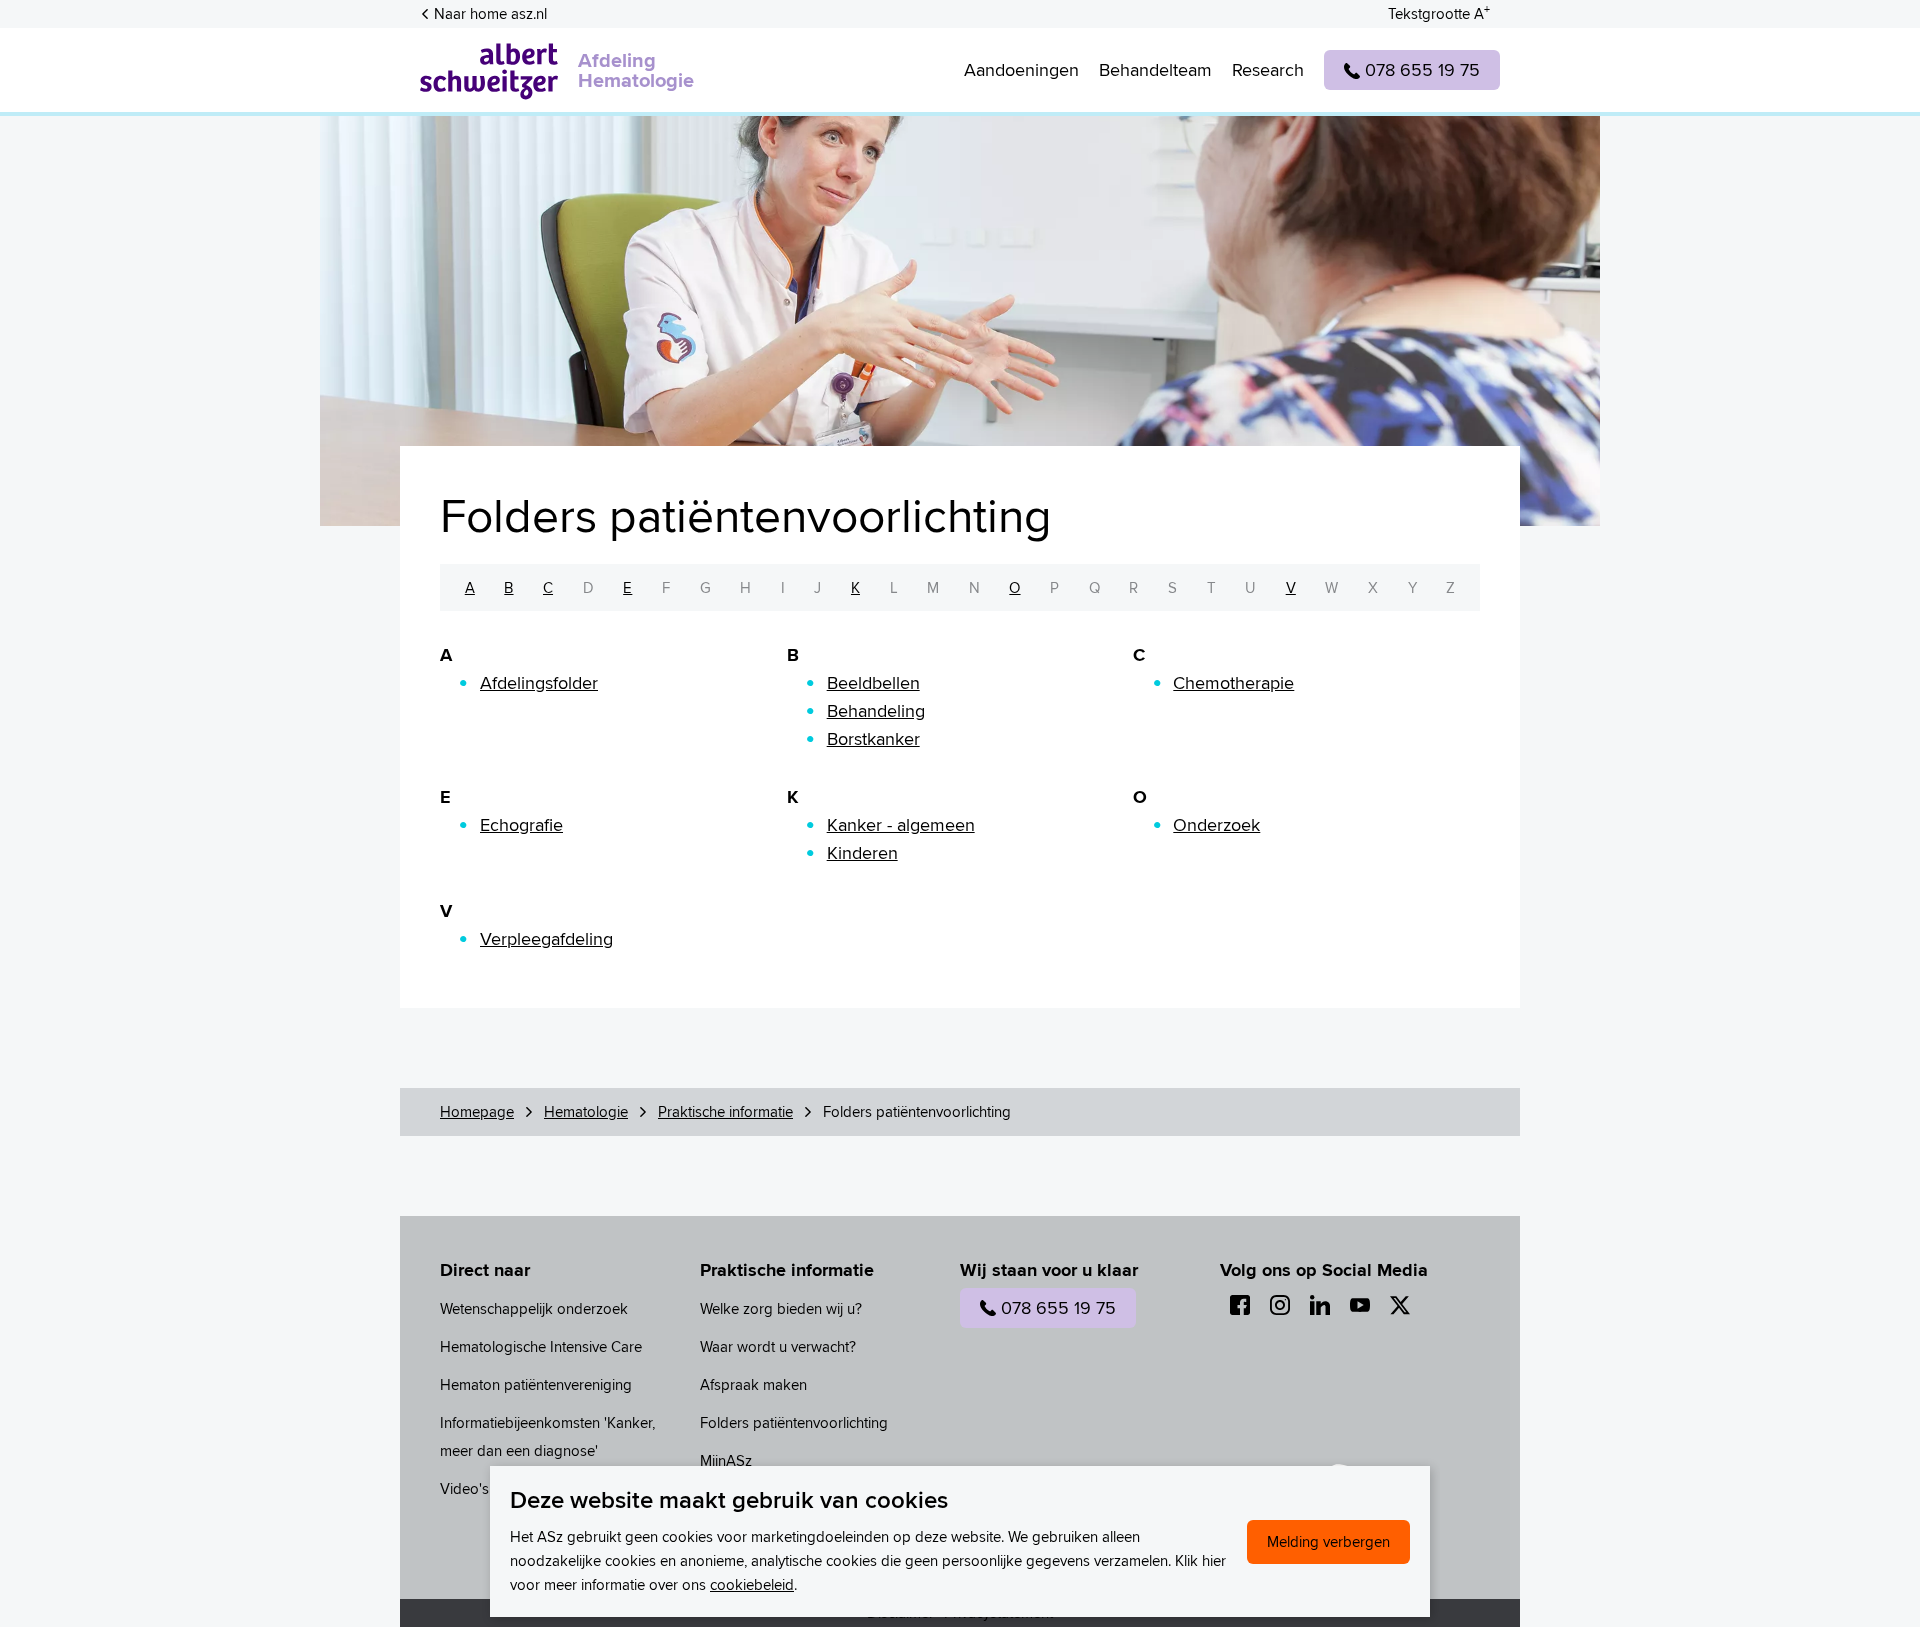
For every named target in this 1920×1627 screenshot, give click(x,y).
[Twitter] (1400, 1305)
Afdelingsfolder (539, 682)
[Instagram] (1280, 1305)
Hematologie (586, 1111)
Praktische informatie (725, 1111)
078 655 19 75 (1058, 1307)
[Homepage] (489, 70)
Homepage (477, 1111)
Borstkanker (873, 738)
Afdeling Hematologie (636, 70)
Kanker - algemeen (901, 824)
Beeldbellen (873, 682)
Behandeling (876, 710)
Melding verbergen (1328, 1541)
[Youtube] (1360, 1305)
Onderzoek (1216, 824)
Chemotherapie (1233, 682)
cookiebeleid (752, 1584)
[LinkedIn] (1320, 1305)
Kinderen (862, 852)
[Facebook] (1240, 1305)
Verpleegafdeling (546, 938)
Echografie (521, 824)
